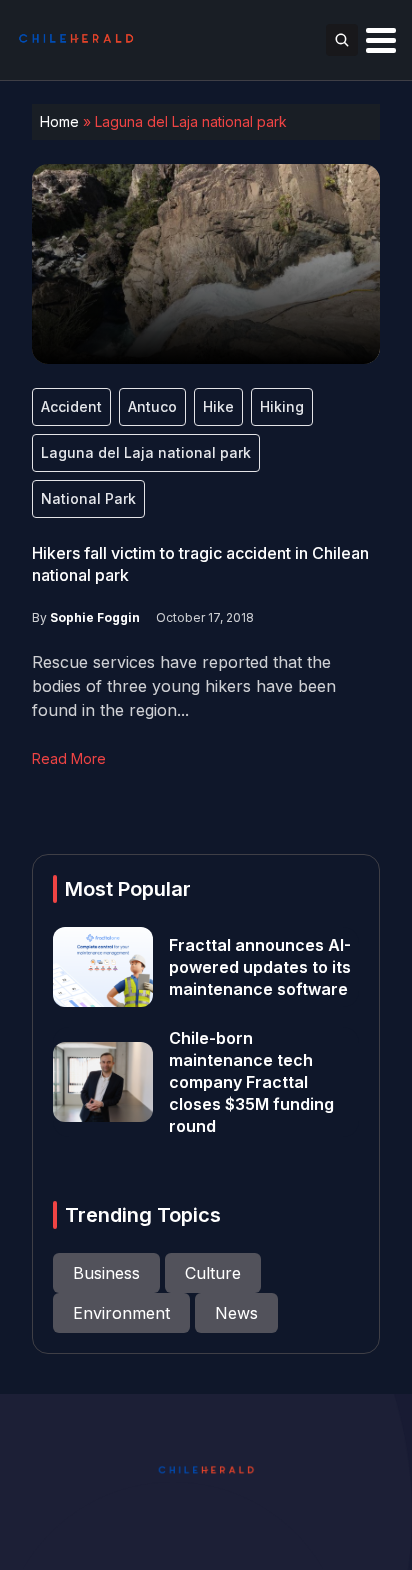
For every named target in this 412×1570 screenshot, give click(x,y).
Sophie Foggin (95, 617)
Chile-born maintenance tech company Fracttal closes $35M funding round (251, 1082)
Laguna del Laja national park (146, 452)
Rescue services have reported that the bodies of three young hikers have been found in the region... (184, 686)
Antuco (152, 406)
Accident (71, 406)
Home (59, 121)
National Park (88, 498)
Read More (69, 758)
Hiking (282, 406)
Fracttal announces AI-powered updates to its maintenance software (260, 967)
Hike (218, 406)
